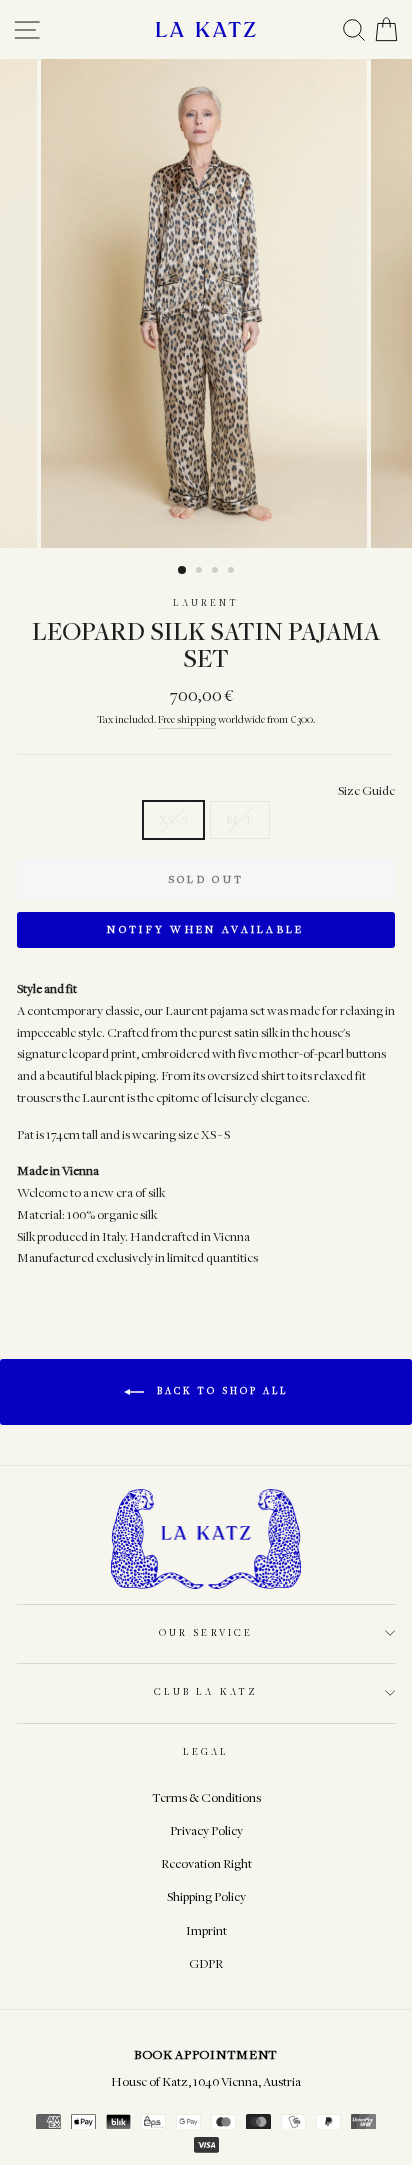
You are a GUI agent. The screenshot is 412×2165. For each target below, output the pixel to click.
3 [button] (217, 572)
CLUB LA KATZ (206, 1691)
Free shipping (187, 719)
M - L (240, 819)
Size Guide (366, 790)
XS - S (173, 819)
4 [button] (233, 572)
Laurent (206, 602)
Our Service (206, 1632)
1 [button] (183, 571)
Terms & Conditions (206, 1797)
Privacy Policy (206, 1830)
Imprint (206, 1930)
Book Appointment (206, 2054)
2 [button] (201, 572)
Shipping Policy (206, 1896)
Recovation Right (206, 1863)
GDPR (206, 1963)
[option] (206, 303)
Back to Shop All (220, 1390)
